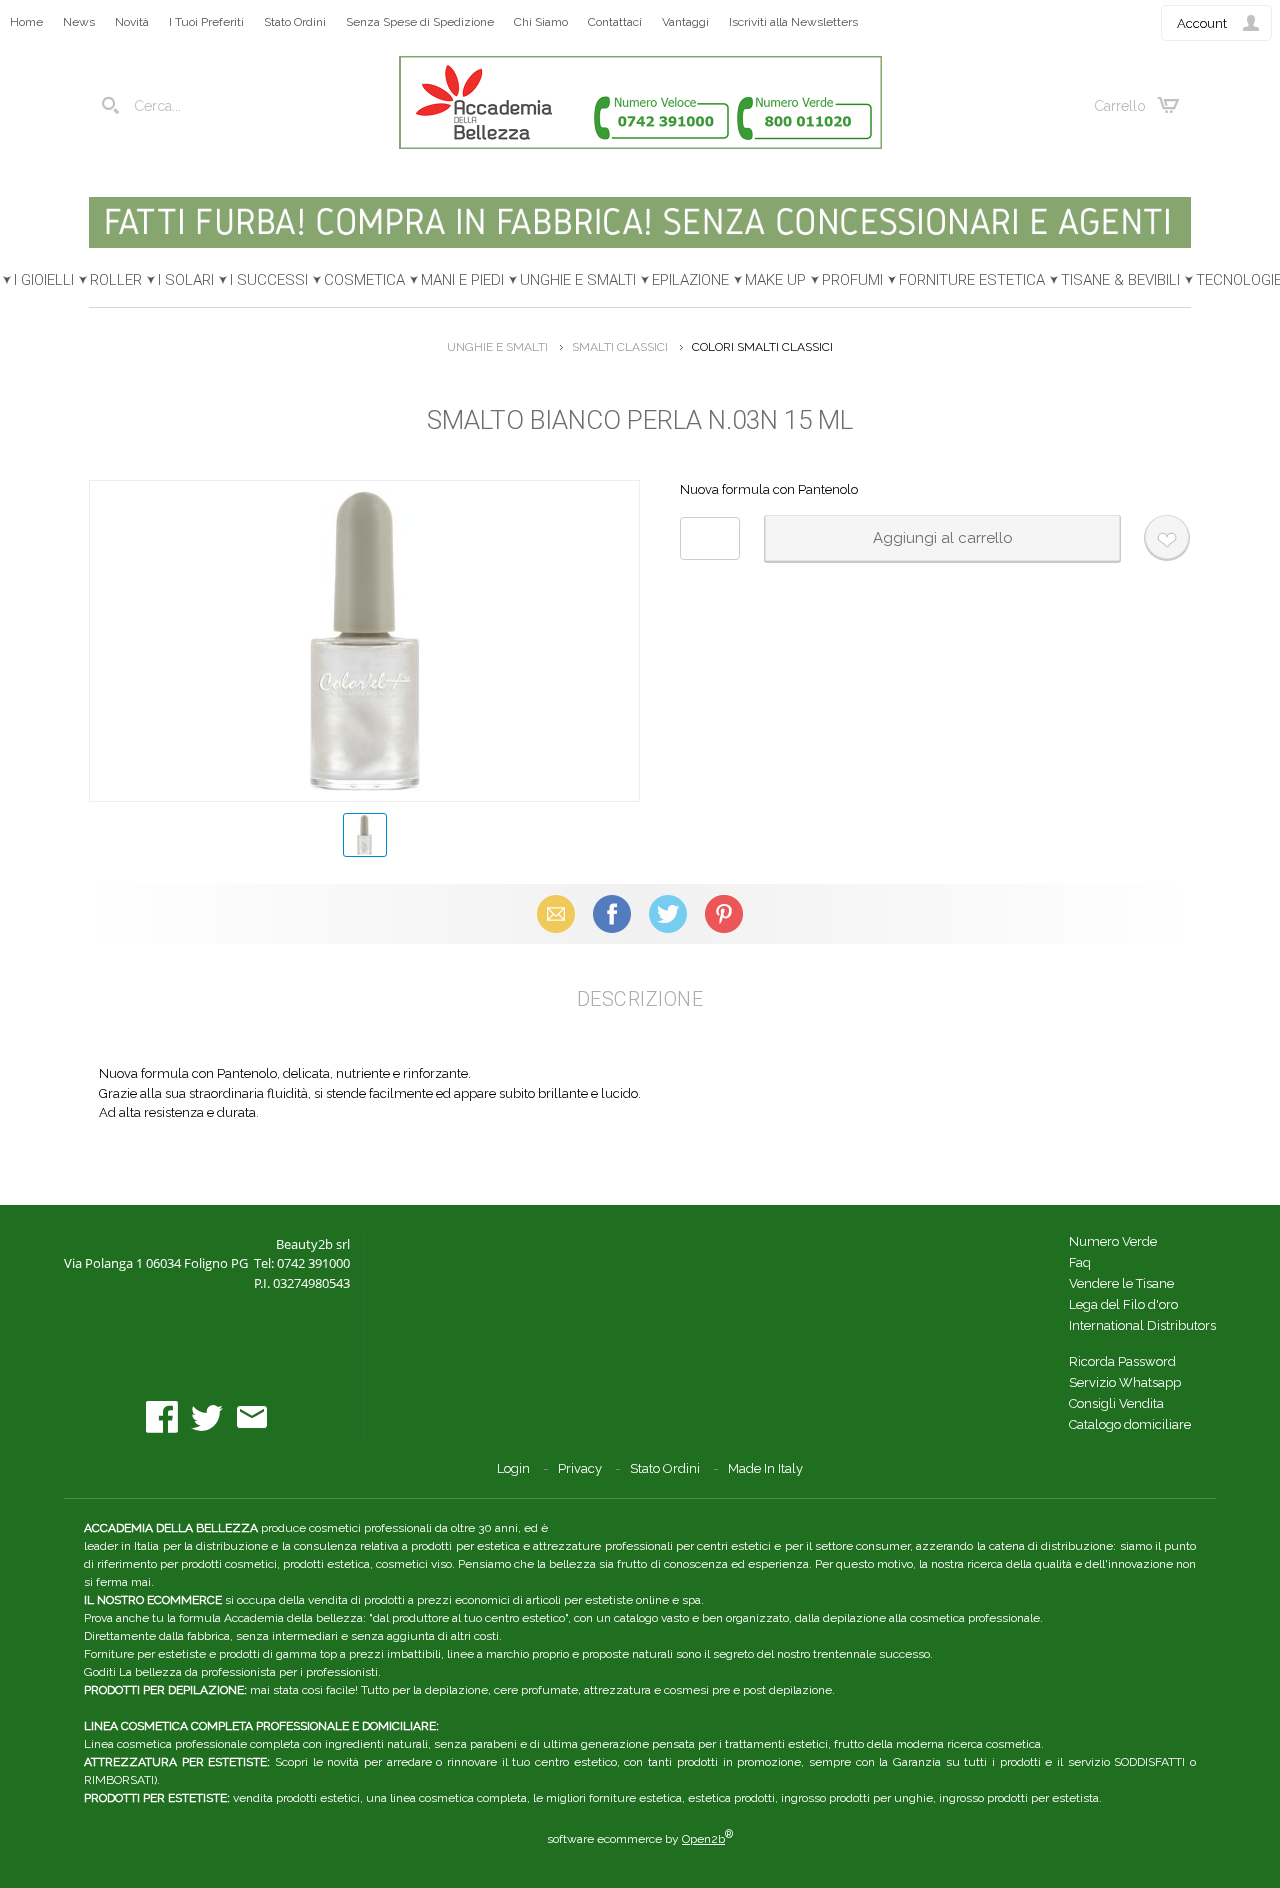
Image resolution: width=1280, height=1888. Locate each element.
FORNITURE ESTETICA (972, 280)
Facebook (612, 913)
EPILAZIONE (690, 280)
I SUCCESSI (269, 280)
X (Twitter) (668, 913)
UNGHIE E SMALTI (578, 280)
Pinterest (724, 913)
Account (1202, 23)
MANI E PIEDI (462, 280)
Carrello (1120, 106)
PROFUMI (852, 280)
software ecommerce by (640, 1839)
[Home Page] (640, 144)
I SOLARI (186, 280)
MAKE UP (775, 280)
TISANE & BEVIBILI (1120, 280)
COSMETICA (364, 280)
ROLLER (116, 280)
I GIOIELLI (44, 280)
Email (556, 913)
